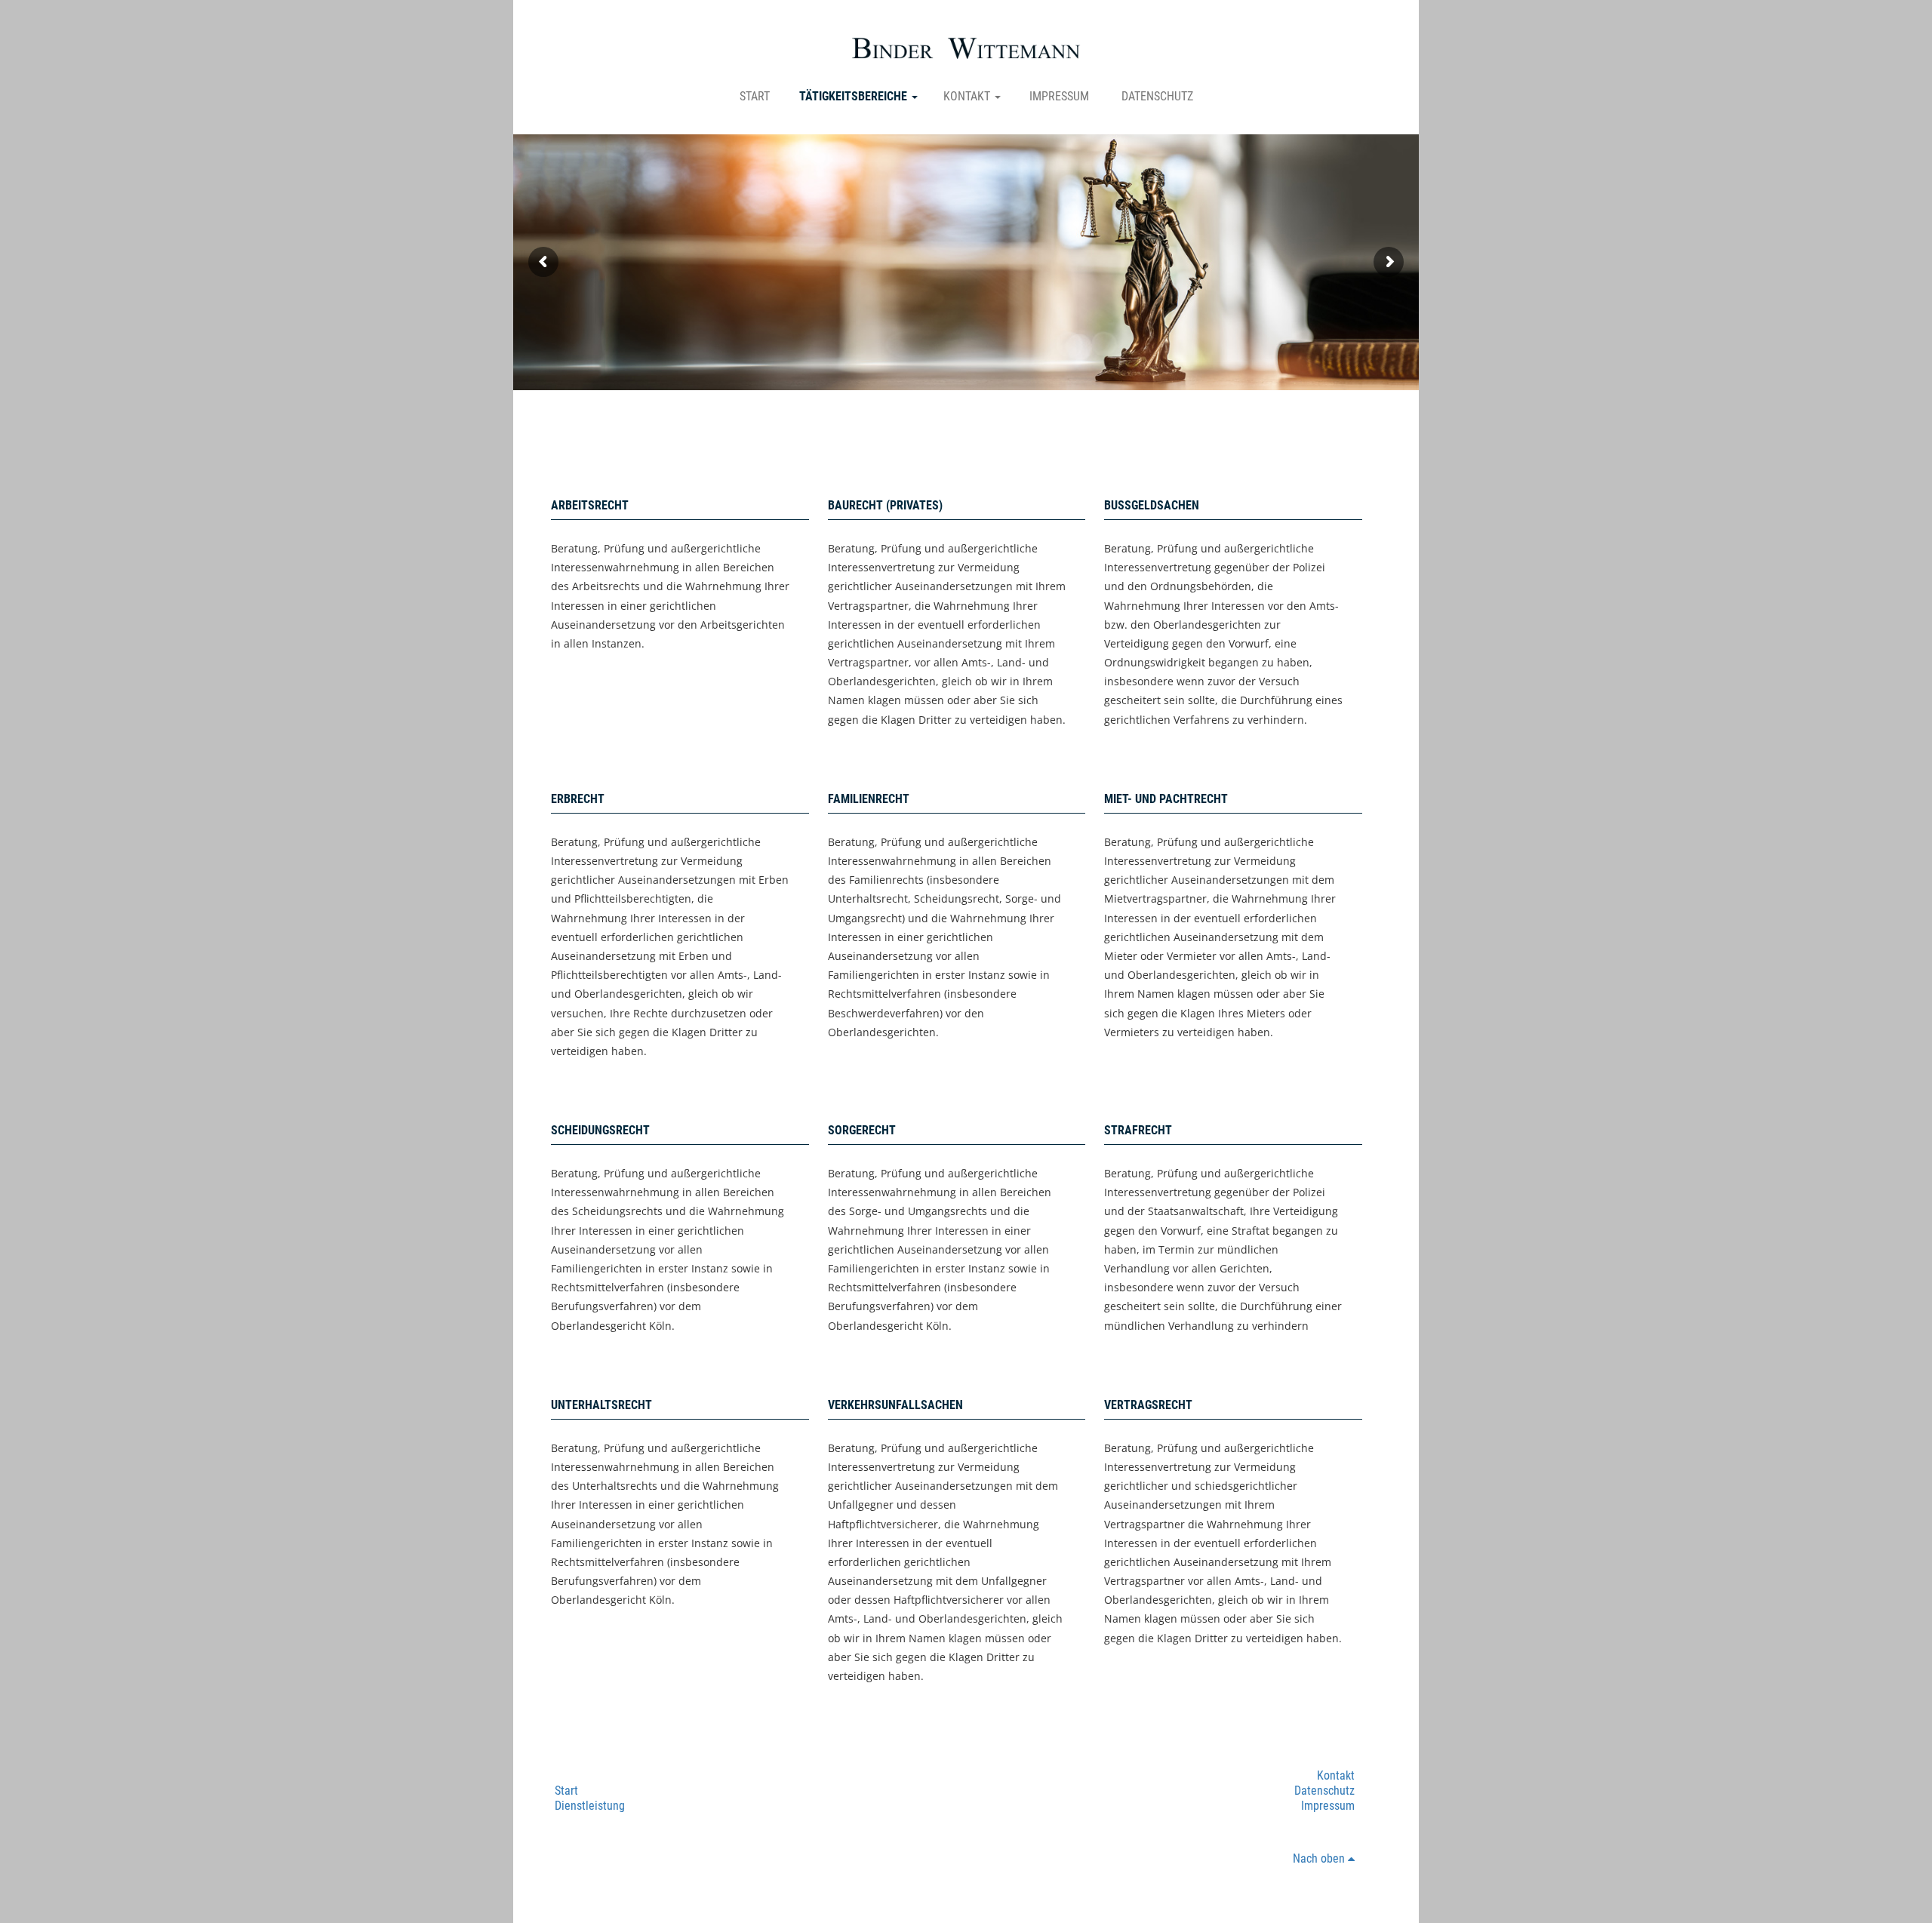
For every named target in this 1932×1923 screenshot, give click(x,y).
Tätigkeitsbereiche (855, 96)
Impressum (1059, 96)
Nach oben (1320, 1858)
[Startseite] (966, 48)
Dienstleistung (590, 1806)
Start (755, 96)
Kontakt (968, 96)
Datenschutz (1157, 96)
